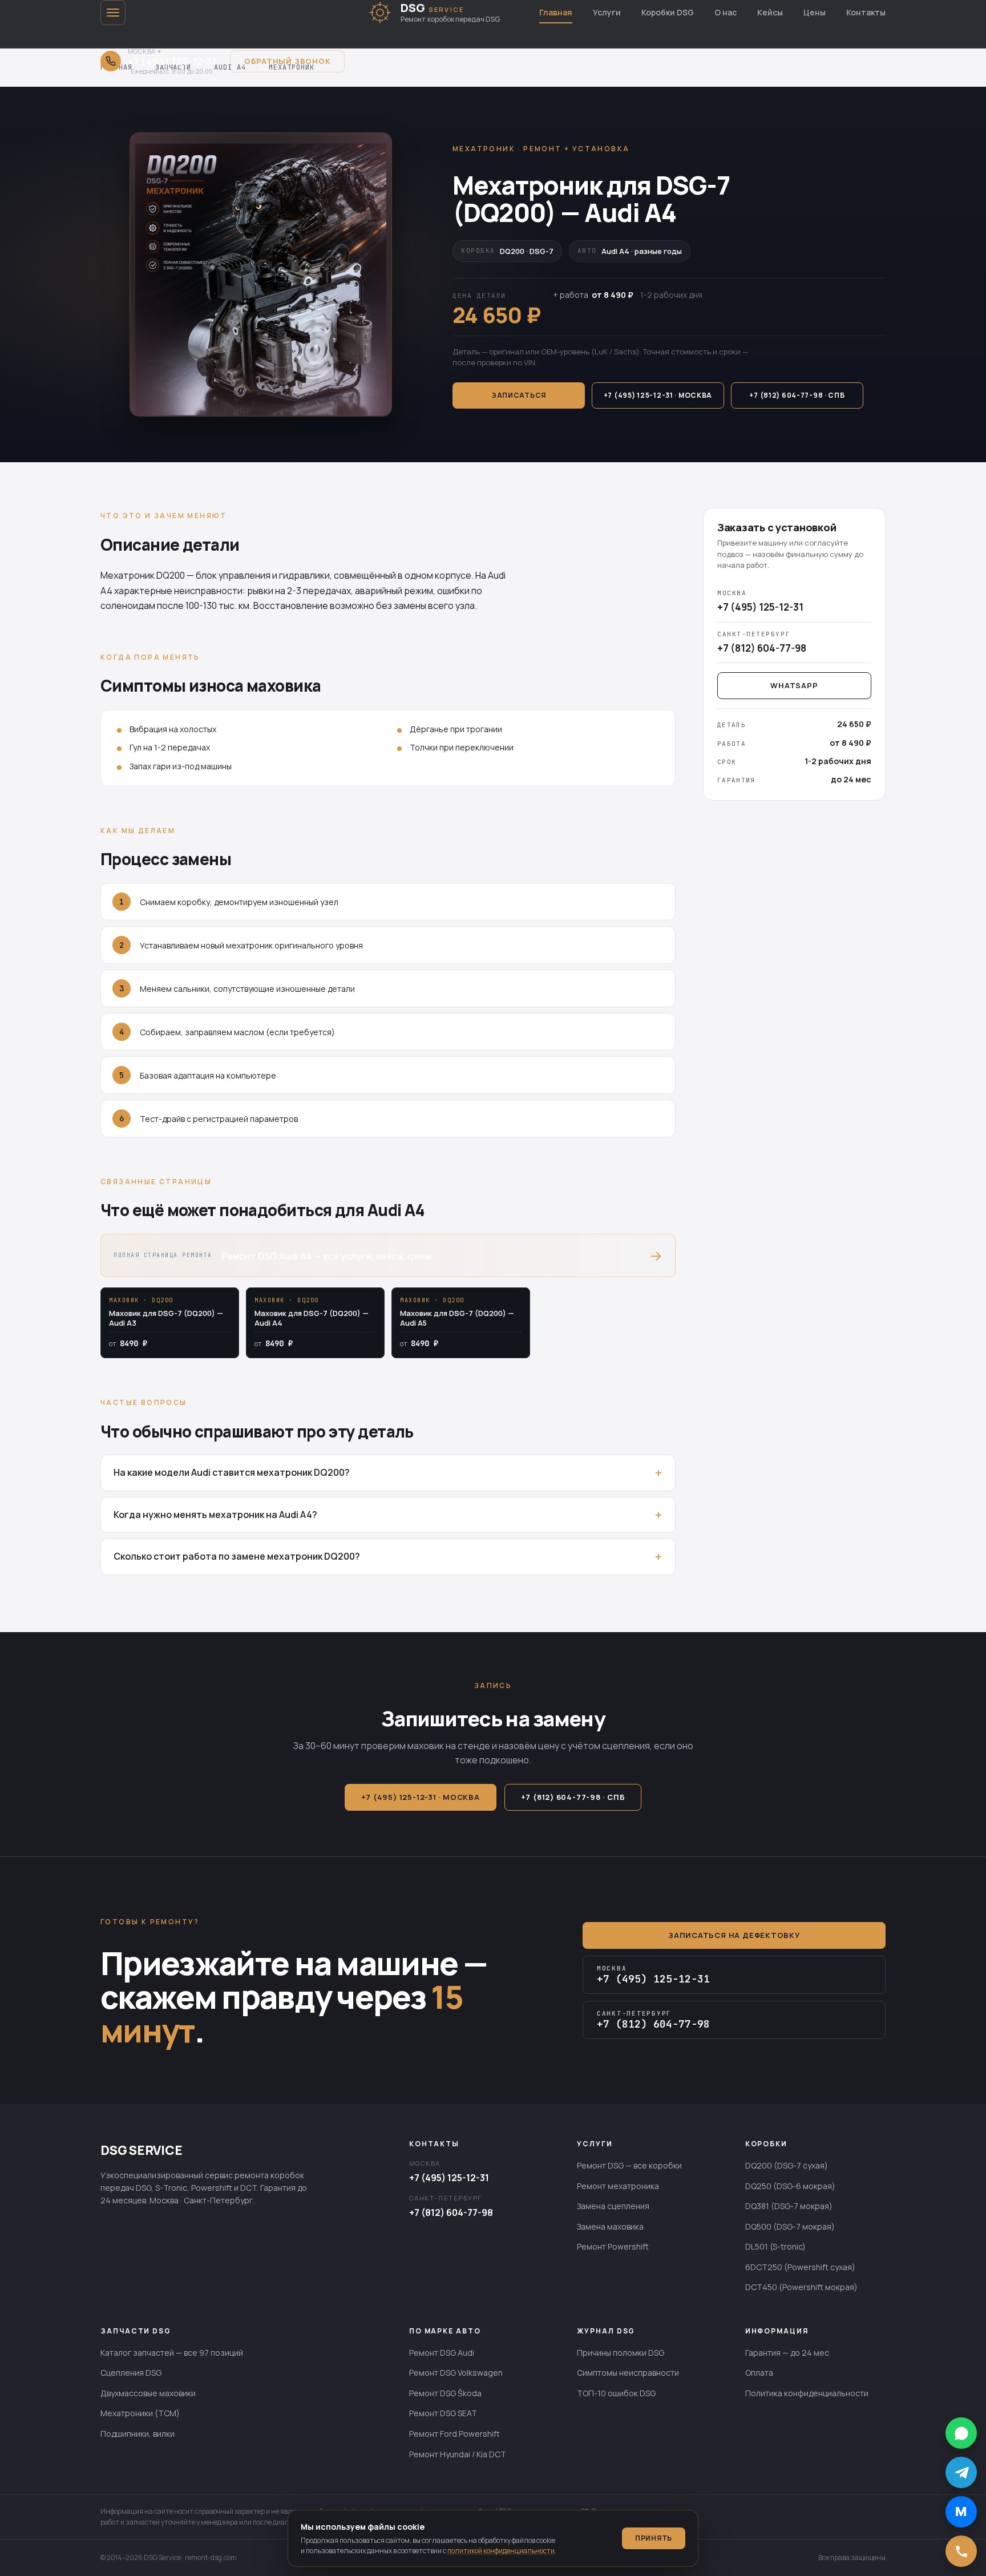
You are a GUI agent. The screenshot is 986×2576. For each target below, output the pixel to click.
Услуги (607, 12)
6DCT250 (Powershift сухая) (800, 2267)
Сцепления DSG (131, 2373)
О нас (726, 12)
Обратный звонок (288, 61)
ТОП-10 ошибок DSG (616, 2393)
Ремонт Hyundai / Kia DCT (458, 2454)
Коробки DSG (668, 12)
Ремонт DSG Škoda (445, 2393)
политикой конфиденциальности (501, 2551)
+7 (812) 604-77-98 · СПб (797, 395)
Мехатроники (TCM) (140, 2413)
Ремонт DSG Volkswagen (456, 2373)
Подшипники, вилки (138, 2434)
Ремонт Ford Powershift (454, 2434)
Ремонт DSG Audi (442, 2353)
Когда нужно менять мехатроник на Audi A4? (215, 1515)
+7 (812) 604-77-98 (451, 2212)
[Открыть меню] (113, 13)
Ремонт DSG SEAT (443, 2413)
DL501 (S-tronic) (775, 2246)
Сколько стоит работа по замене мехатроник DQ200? (237, 1556)
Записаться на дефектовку (734, 1935)
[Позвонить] (961, 2551)
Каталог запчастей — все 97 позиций (172, 2353)
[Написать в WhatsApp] (961, 2433)
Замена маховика (610, 2226)
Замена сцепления (613, 2206)
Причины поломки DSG (621, 2353)
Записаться (519, 395)
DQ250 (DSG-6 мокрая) (790, 2186)
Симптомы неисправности (628, 2373)
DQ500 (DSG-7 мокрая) (790, 2226)
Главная (556, 12)
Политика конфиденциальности (807, 2393)
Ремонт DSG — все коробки (629, 2165)
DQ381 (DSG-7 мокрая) (789, 2206)
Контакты (866, 12)
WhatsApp (794, 685)
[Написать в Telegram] (961, 2472)
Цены (815, 12)
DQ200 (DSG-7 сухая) (787, 2165)
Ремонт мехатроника (618, 2186)
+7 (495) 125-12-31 (449, 2178)
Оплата (759, 2373)
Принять (654, 2538)
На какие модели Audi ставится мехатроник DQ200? (232, 1472)
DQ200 (171, 575)
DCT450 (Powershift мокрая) (801, 2287)
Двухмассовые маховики (148, 2393)
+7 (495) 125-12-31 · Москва (658, 395)
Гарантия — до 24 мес (787, 2353)
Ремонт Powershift (613, 2246)
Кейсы (770, 12)
